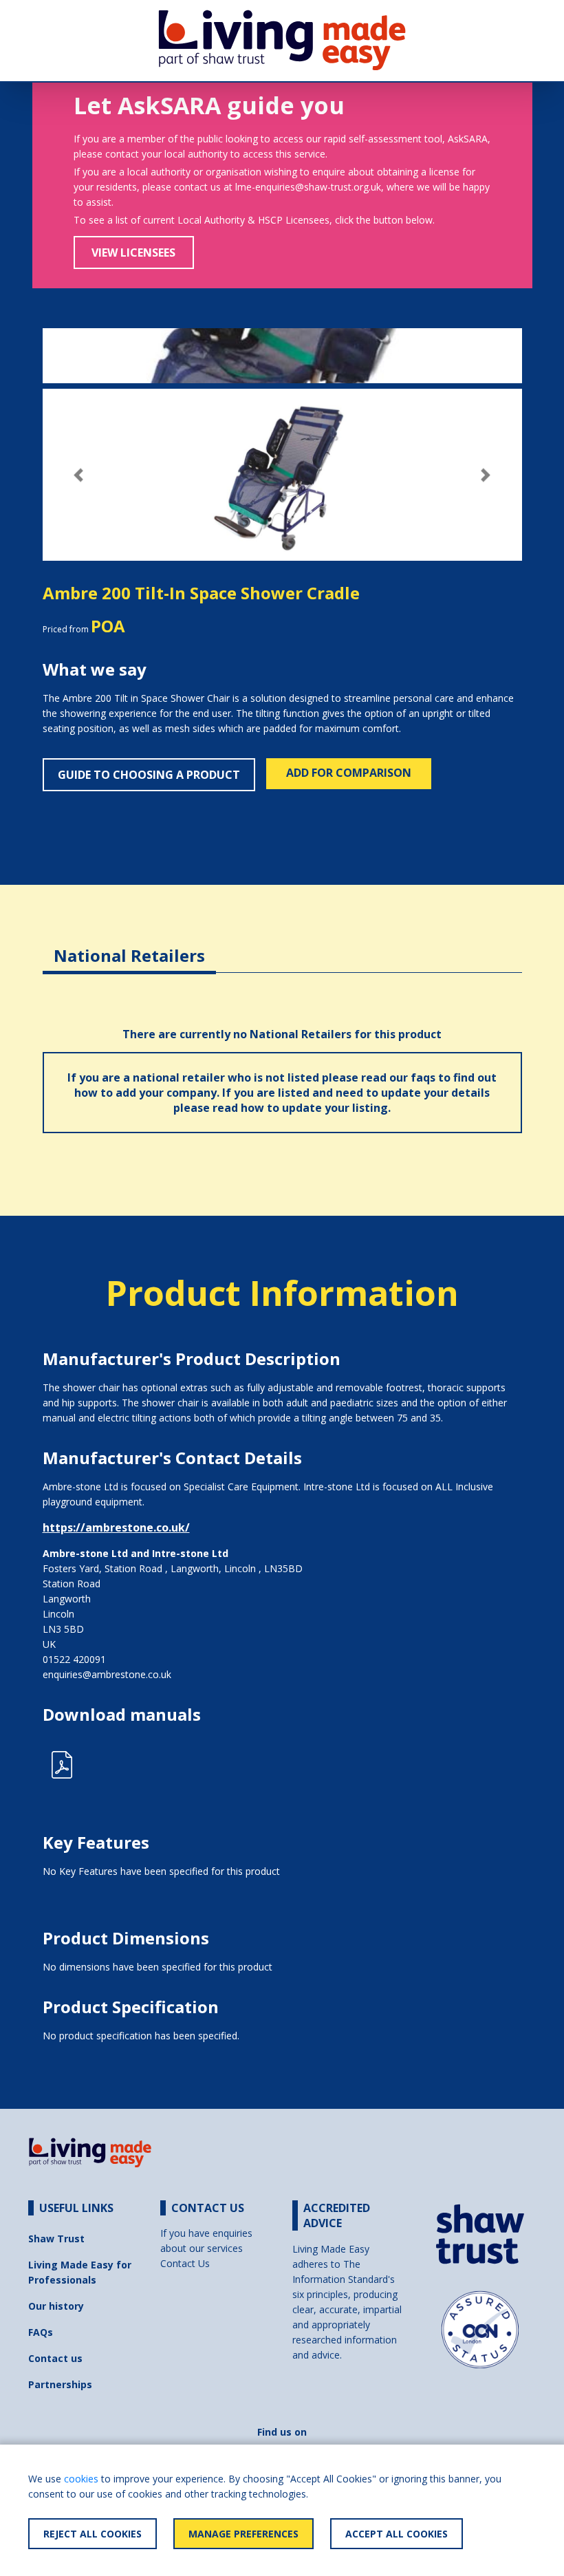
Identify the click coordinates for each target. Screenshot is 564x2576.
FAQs (41, 2332)
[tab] (129, 945)
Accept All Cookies (397, 2534)
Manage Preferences (243, 2534)
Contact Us (185, 2263)
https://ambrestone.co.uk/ (116, 1527)
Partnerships (60, 2384)
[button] (79, 475)
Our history (56, 2306)
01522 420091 (74, 1659)
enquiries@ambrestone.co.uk (107, 1674)
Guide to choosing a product (149, 775)
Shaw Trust (56, 2239)
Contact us (55, 2358)
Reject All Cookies (93, 2534)
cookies (81, 2479)
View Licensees (133, 253)
